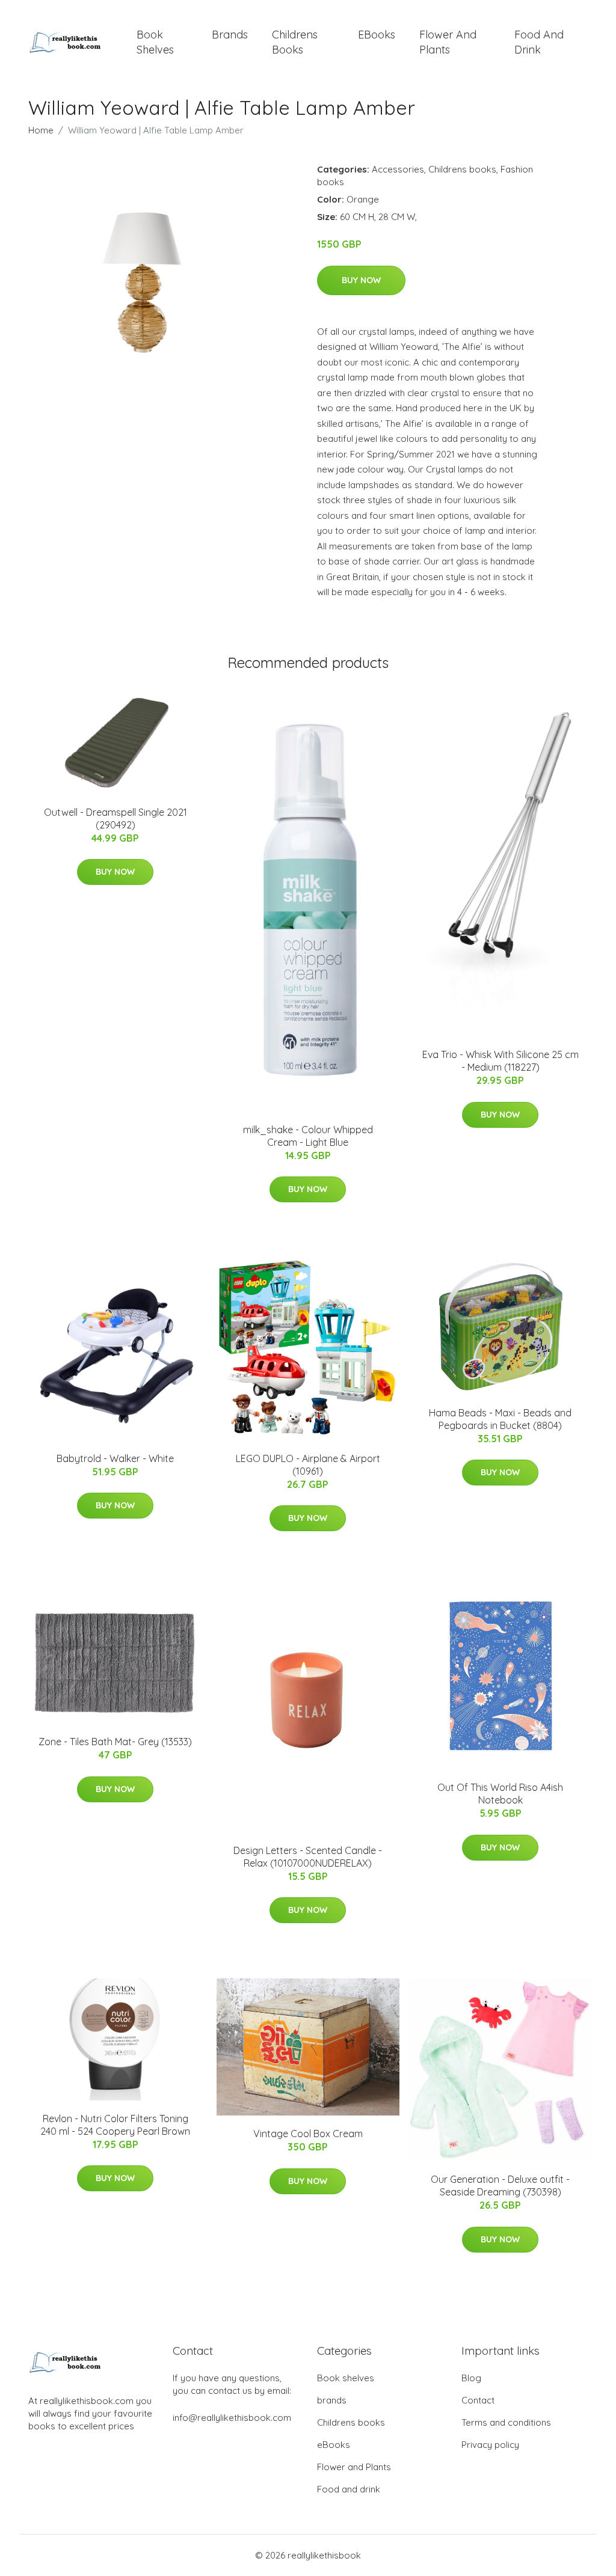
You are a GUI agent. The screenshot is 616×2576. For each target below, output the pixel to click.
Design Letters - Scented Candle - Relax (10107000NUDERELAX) (308, 1857)
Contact (478, 2400)
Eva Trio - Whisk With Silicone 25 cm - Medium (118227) (500, 1061)
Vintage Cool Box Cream (308, 2134)
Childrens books (295, 42)
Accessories (398, 169)
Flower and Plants (448, 42)
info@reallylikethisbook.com (232, 2418)
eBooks (377, 35)
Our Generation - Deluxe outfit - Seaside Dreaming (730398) (500, 2186)
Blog (471, 2378)
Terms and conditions (506, 2422)
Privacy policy (490, 2445)
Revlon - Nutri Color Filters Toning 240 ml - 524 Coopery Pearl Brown (115, 2125)
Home (41, 130)
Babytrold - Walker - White (115, 1458)
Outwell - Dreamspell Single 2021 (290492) (115, 818)
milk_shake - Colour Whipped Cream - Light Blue (308, 1136)
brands (230, 35)
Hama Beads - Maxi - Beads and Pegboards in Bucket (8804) (500, 1419)
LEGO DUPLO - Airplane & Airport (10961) (308, 1465)
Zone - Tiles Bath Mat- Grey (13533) (115, 1742)
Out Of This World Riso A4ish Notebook (500, 1794)
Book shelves (155, 42)
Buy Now (361, 280)
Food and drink (539, 42)
